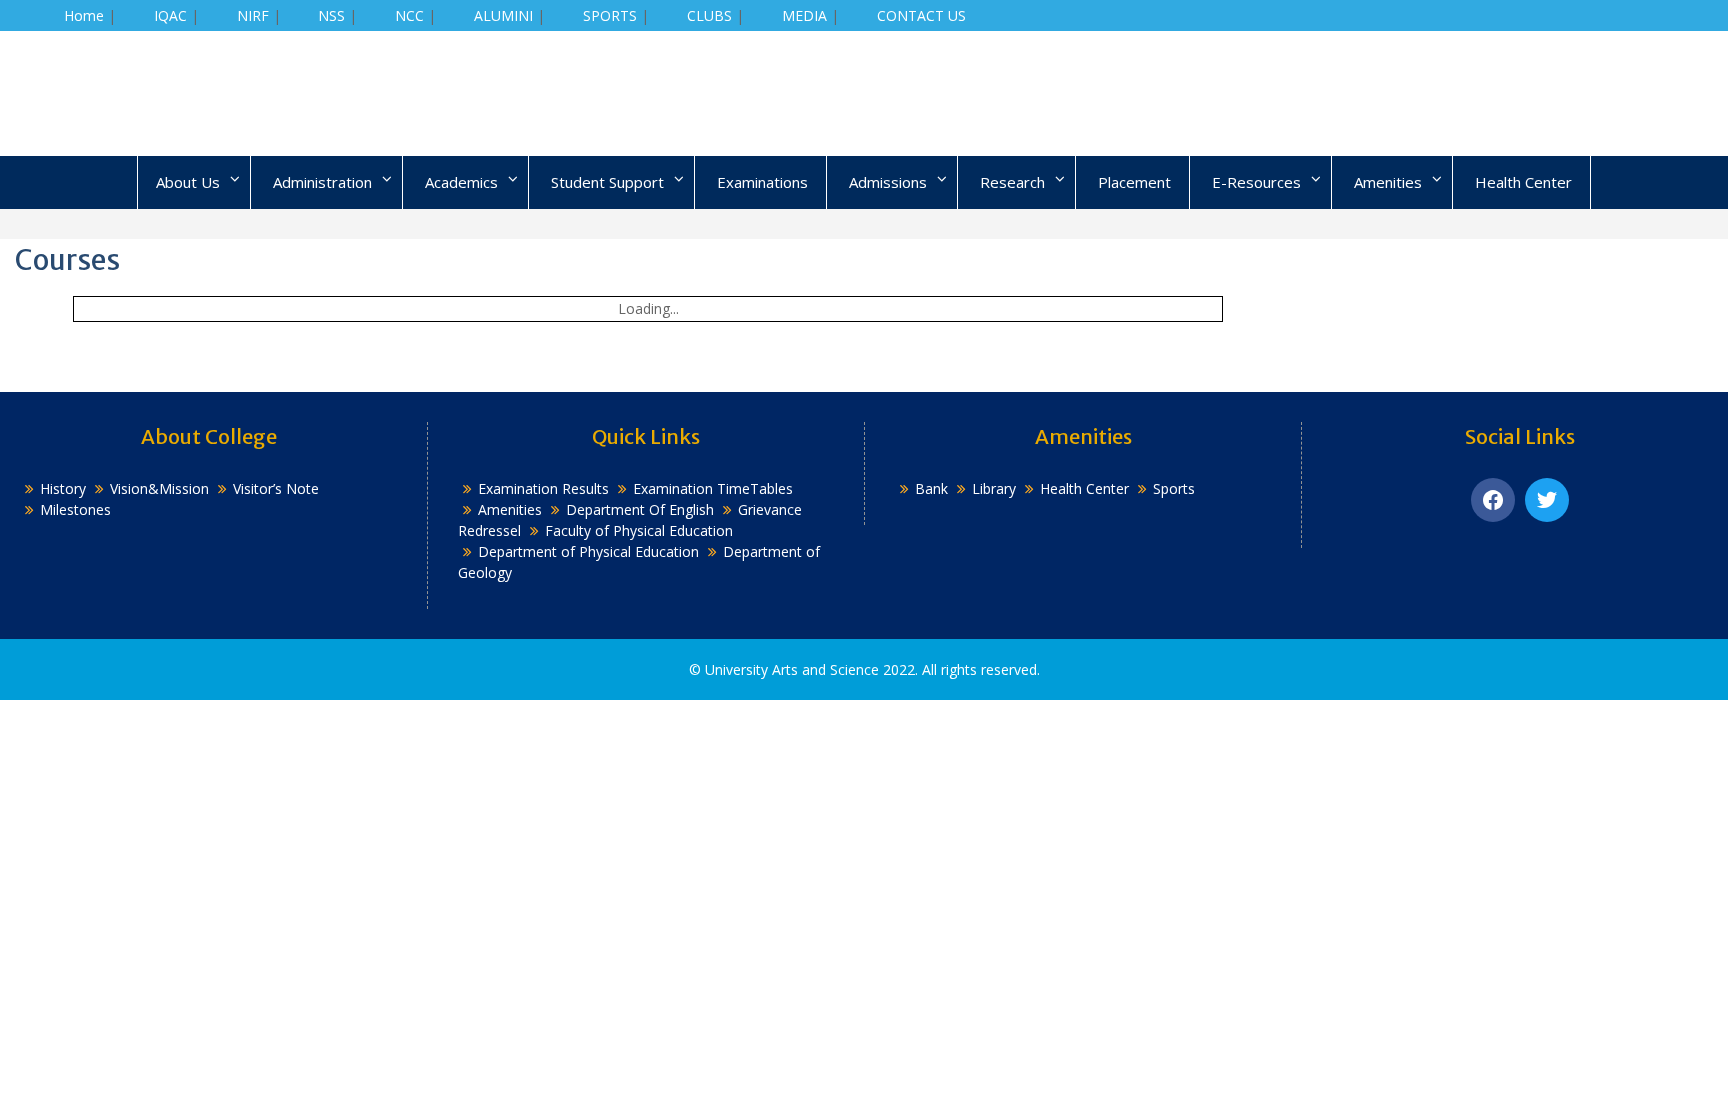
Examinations (762, 182)
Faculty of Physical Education (639, 530)
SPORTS (610, 15)
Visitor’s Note (276, 488)
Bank (931, 488)
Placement (1134, 182)
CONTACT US (921, 15)
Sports (1174, 488)
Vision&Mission (159, 488)
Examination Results (543, 488)
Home (84, 15)
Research (1012, 182)
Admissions (888, 182)
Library (994, 488)
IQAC (170, 15)
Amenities (1388, 182)
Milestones (75, 509)
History (63, 488)
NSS (331, 15)
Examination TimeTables (713, 488)
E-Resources (1256, 182)
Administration (322, 182)
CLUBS (709, 15)
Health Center (1523, 182)
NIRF (253, 15)
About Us (188, 182)
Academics (461, 182)
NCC (409, 15)
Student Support (607, 182)
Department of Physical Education (588, 551)
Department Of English (640, 509)
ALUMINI (503, 15)
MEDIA (804, 15)
